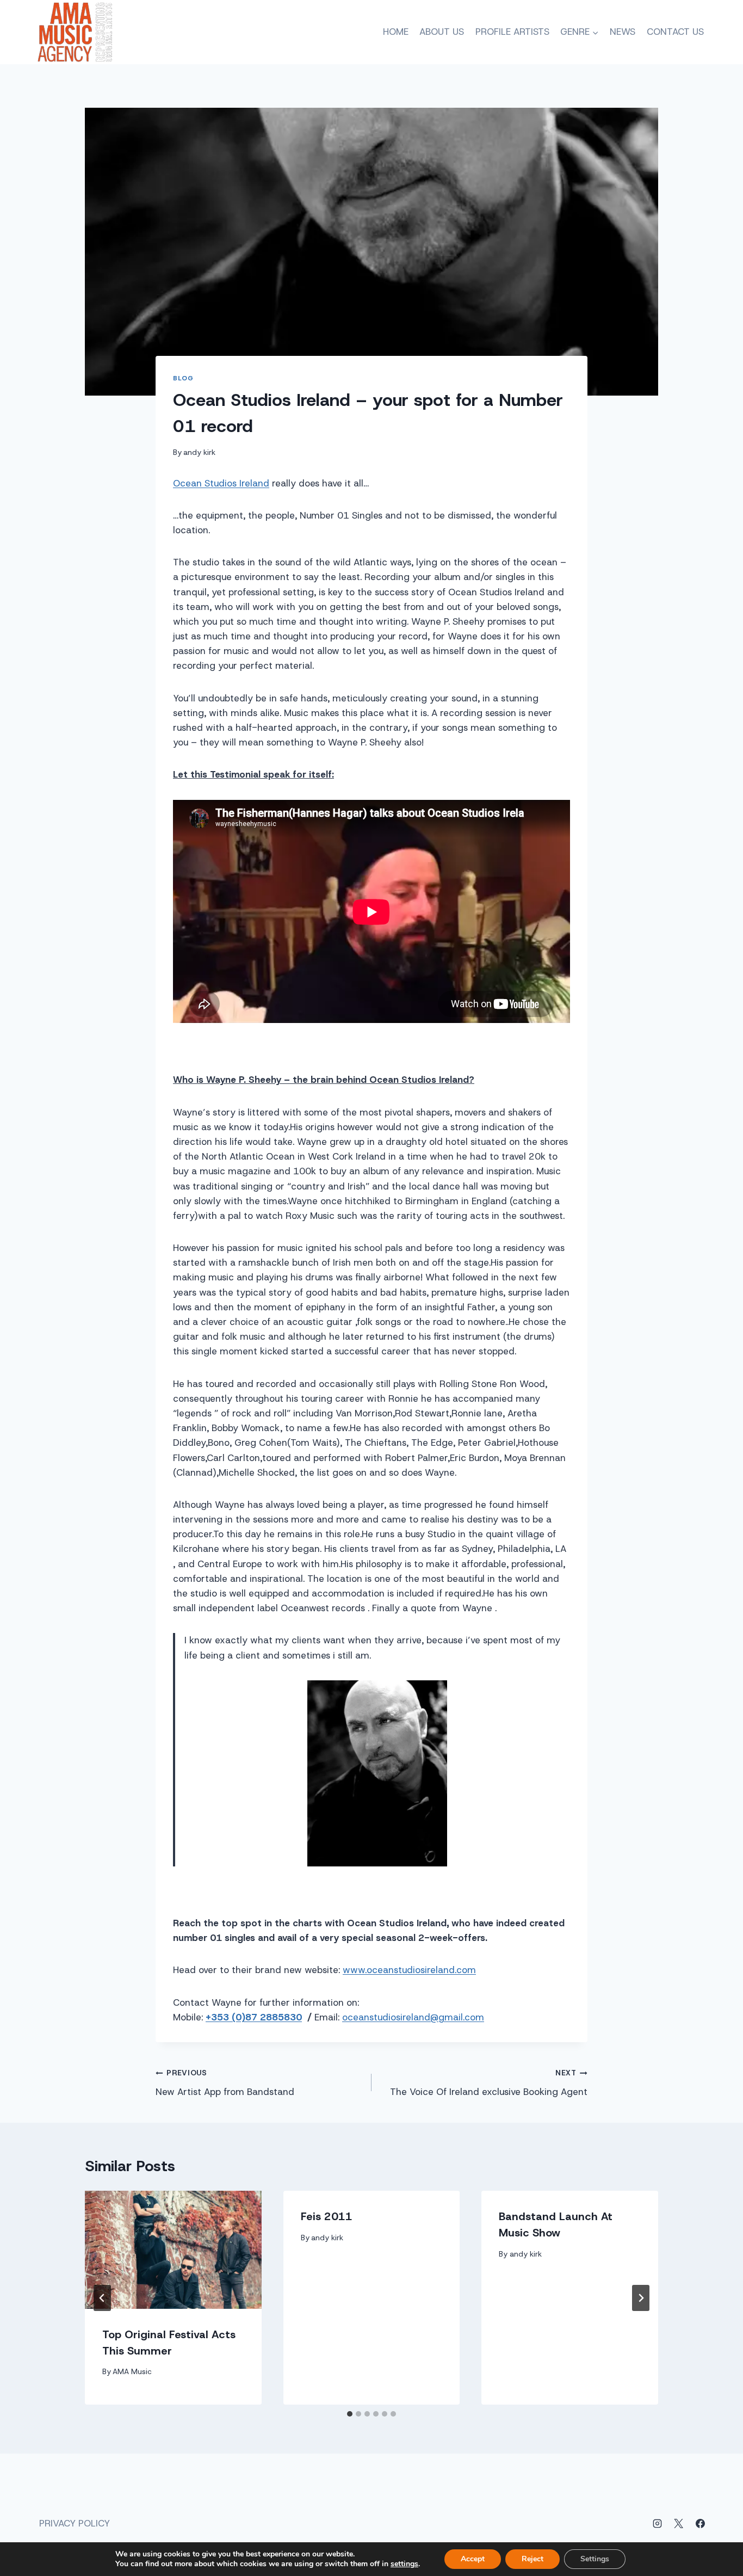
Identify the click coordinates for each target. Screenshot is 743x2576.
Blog (183, 378)
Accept (473, 2559)
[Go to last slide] (102, 2298)
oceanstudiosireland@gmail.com (413, 2017)
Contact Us (675, 32)
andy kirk (199, 452)
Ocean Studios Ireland (221, 483)
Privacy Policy (75, 2523)
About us (442, 32)
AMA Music (132, 2371)
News (623, 32)
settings (404, 2564)
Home (396, 32)
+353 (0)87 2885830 (254, 2017)
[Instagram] (658, 2523)
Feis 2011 (327, 2216)
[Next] (641, 2298)
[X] (679, 2523)
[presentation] (173, 2250)
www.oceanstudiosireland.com (409, 1970)
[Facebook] (700, 2523)
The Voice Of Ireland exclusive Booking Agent (489, 2083)
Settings (595, 2559)
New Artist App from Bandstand (225, 2083)
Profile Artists (512, 32)
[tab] (350, 2414)
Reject (533, 2559)
